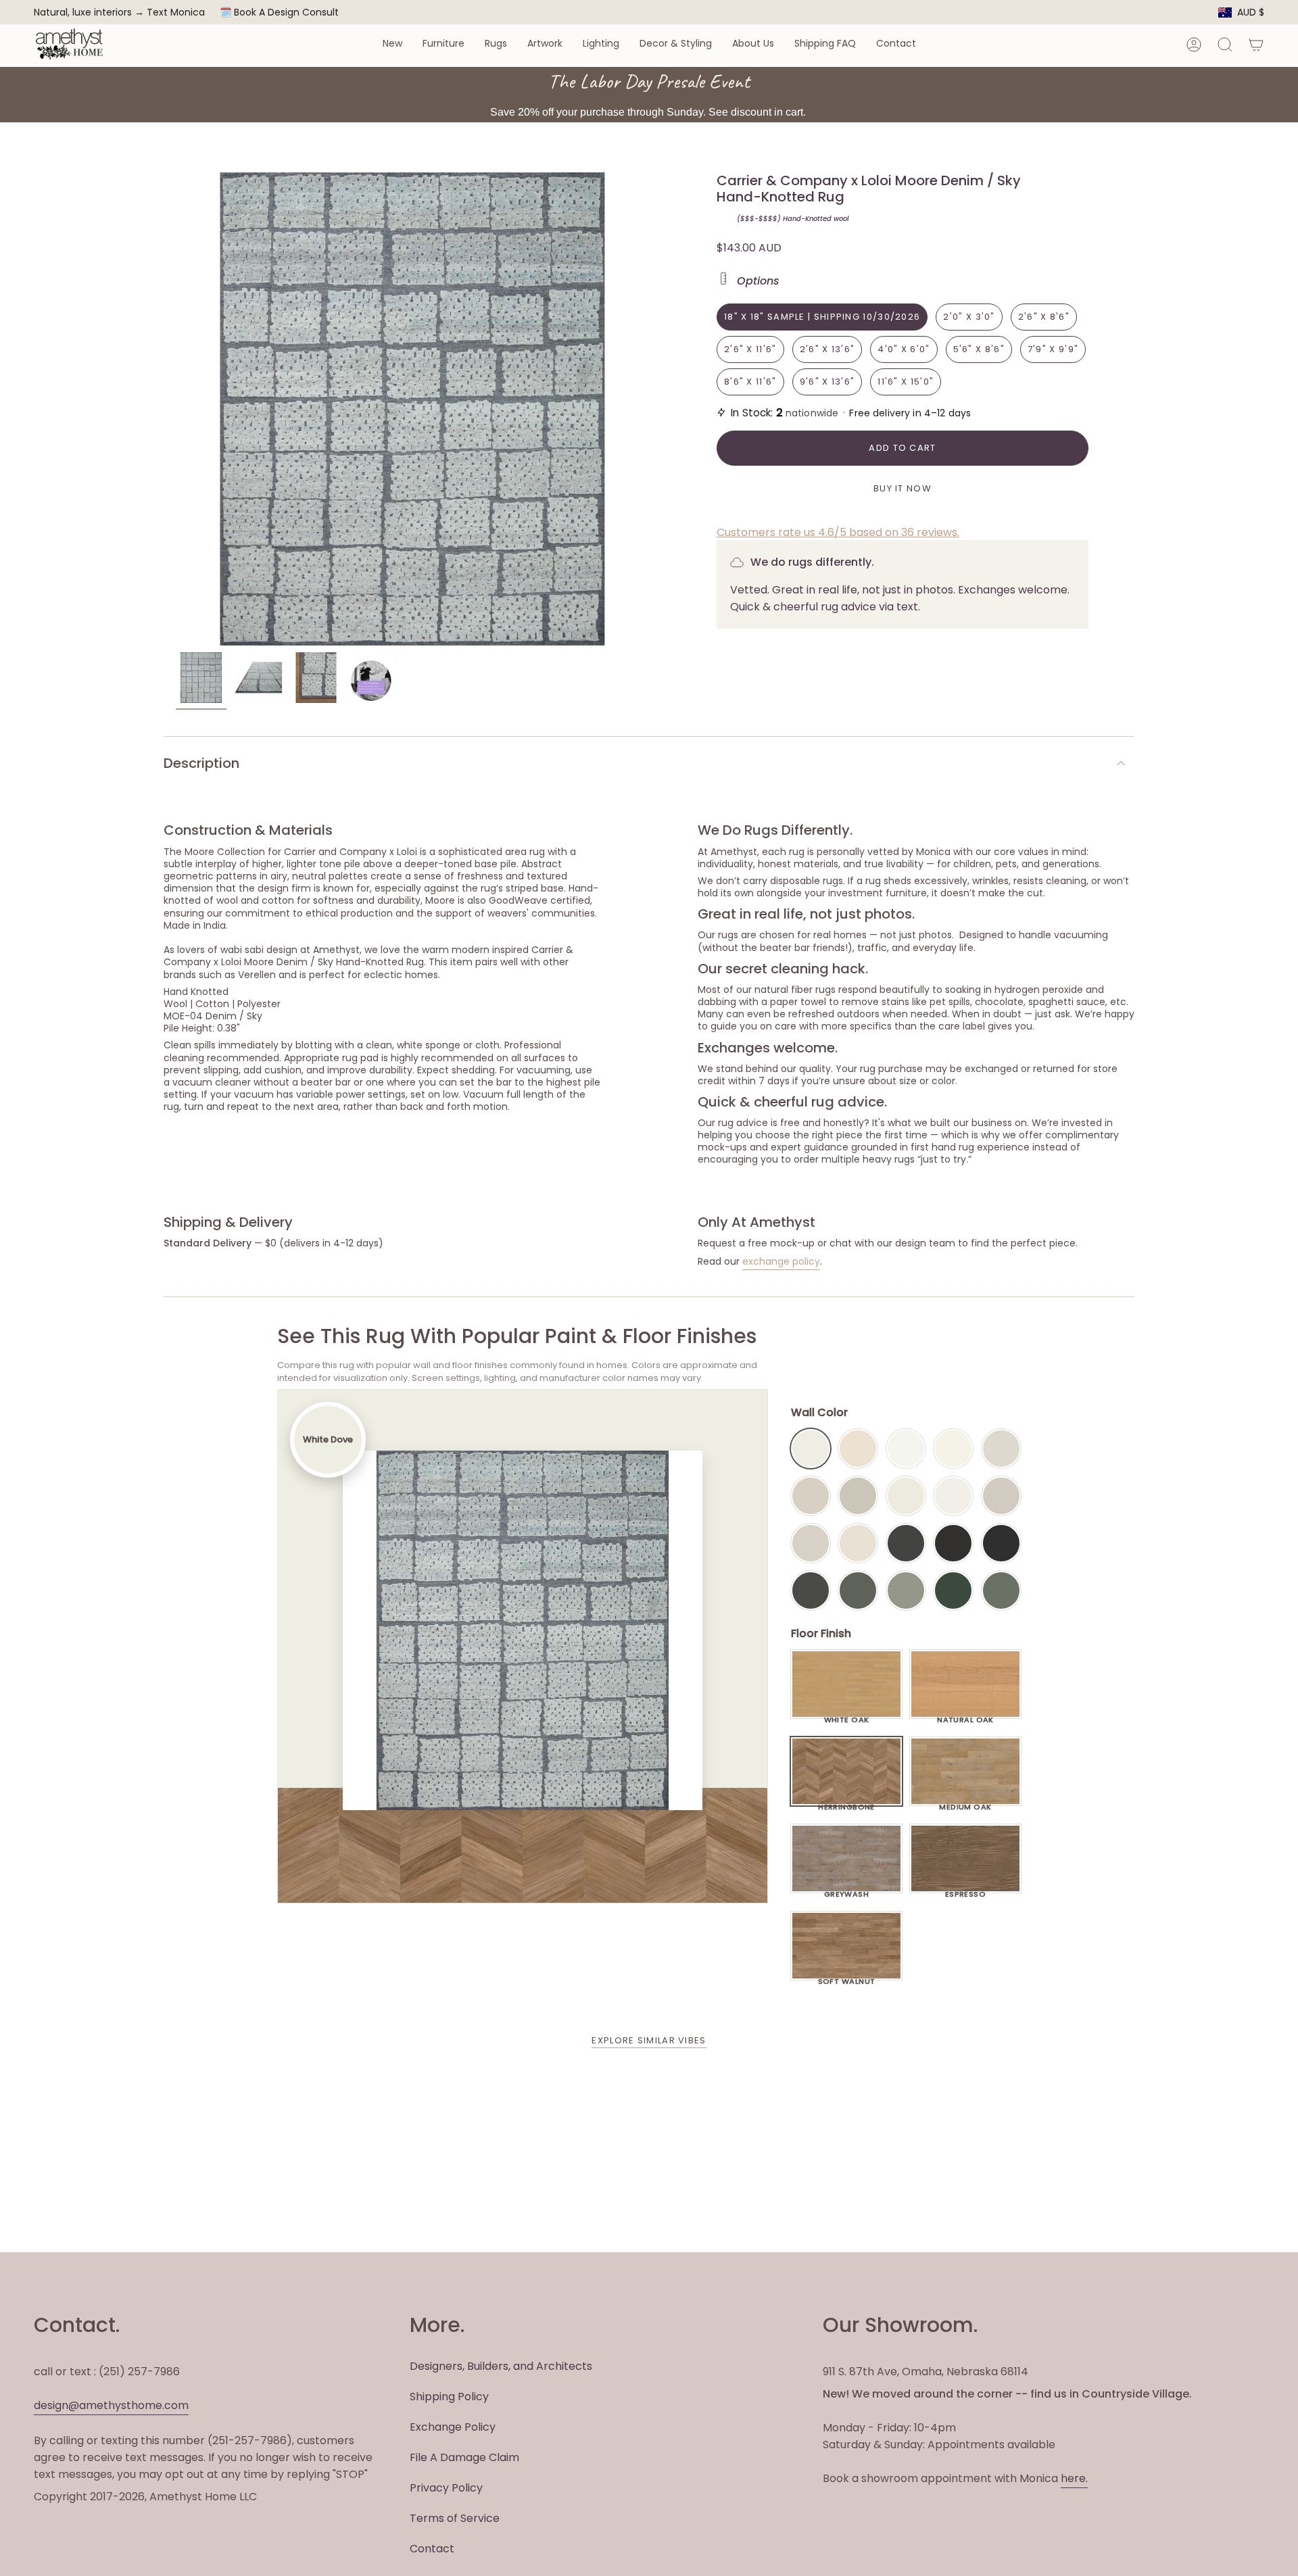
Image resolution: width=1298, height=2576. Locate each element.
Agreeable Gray (1001, 1496)
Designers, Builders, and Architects (501, 2366)
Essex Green (953, 1590)
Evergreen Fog (906, 1590)
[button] (392, 44)
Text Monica (176, 13)
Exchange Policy (453, 2427)
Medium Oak (965, 1803)
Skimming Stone (811, 1543)
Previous (176, 409)
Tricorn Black (1001, 1543)
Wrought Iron (811, 1590)
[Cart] (1256, 45)
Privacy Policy (446, 2488)
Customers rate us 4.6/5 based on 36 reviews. (838, 532)
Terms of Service (455, 2518)
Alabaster (906, 1496)
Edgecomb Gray (811, 1496)
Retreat (1001, 1590)
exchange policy (781, 1261)
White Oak (847, 1716)
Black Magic (953, 1543)
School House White (858, 1543)
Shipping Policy (449, 2397)
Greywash (847, 1891)
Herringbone (846, 1803)
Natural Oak (965, 1716)
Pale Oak (1001, 1449)
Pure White (953, 1496)
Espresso (966, 1891)
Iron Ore (906, 1543)
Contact (432, 2549)
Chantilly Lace (906, 1449)
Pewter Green (858, 1590)
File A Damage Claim (464, 2457)
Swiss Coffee (858, 1449)
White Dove (811, 1449)
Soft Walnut (847, 1978)
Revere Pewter (858, 1496)
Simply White (953, 1449)
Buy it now (903, 488)
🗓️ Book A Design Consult (279, 12)
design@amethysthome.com (111, 2405)
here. (1074, 2478)
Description (201, 763)
